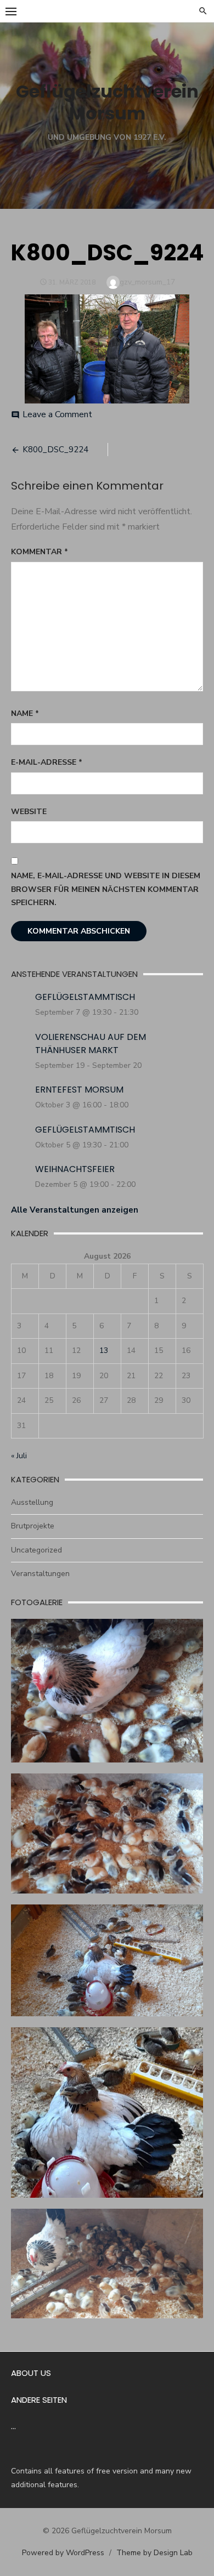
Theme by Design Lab (154, 2553)
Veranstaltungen (40, 1574)
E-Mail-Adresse (47, 762)
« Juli (19, 1456)
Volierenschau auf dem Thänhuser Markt (91, 1044)
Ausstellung (32, 1502)
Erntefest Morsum (79, 1090)
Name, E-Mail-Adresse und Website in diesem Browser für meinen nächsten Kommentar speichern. (106, 889)
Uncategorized (36, 1550)
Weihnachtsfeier (75, 1169)
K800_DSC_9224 (55, 450)
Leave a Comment (57, 414)
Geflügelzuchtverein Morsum (107, 102)
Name (25, 713)
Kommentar (40, 552)
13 (104, 1350)
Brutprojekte (33, 1526)
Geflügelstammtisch (85, 997)
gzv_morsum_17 (147, 282)
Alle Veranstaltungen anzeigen (75, 1210)
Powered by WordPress (63, 2553)
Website (29, 812)
